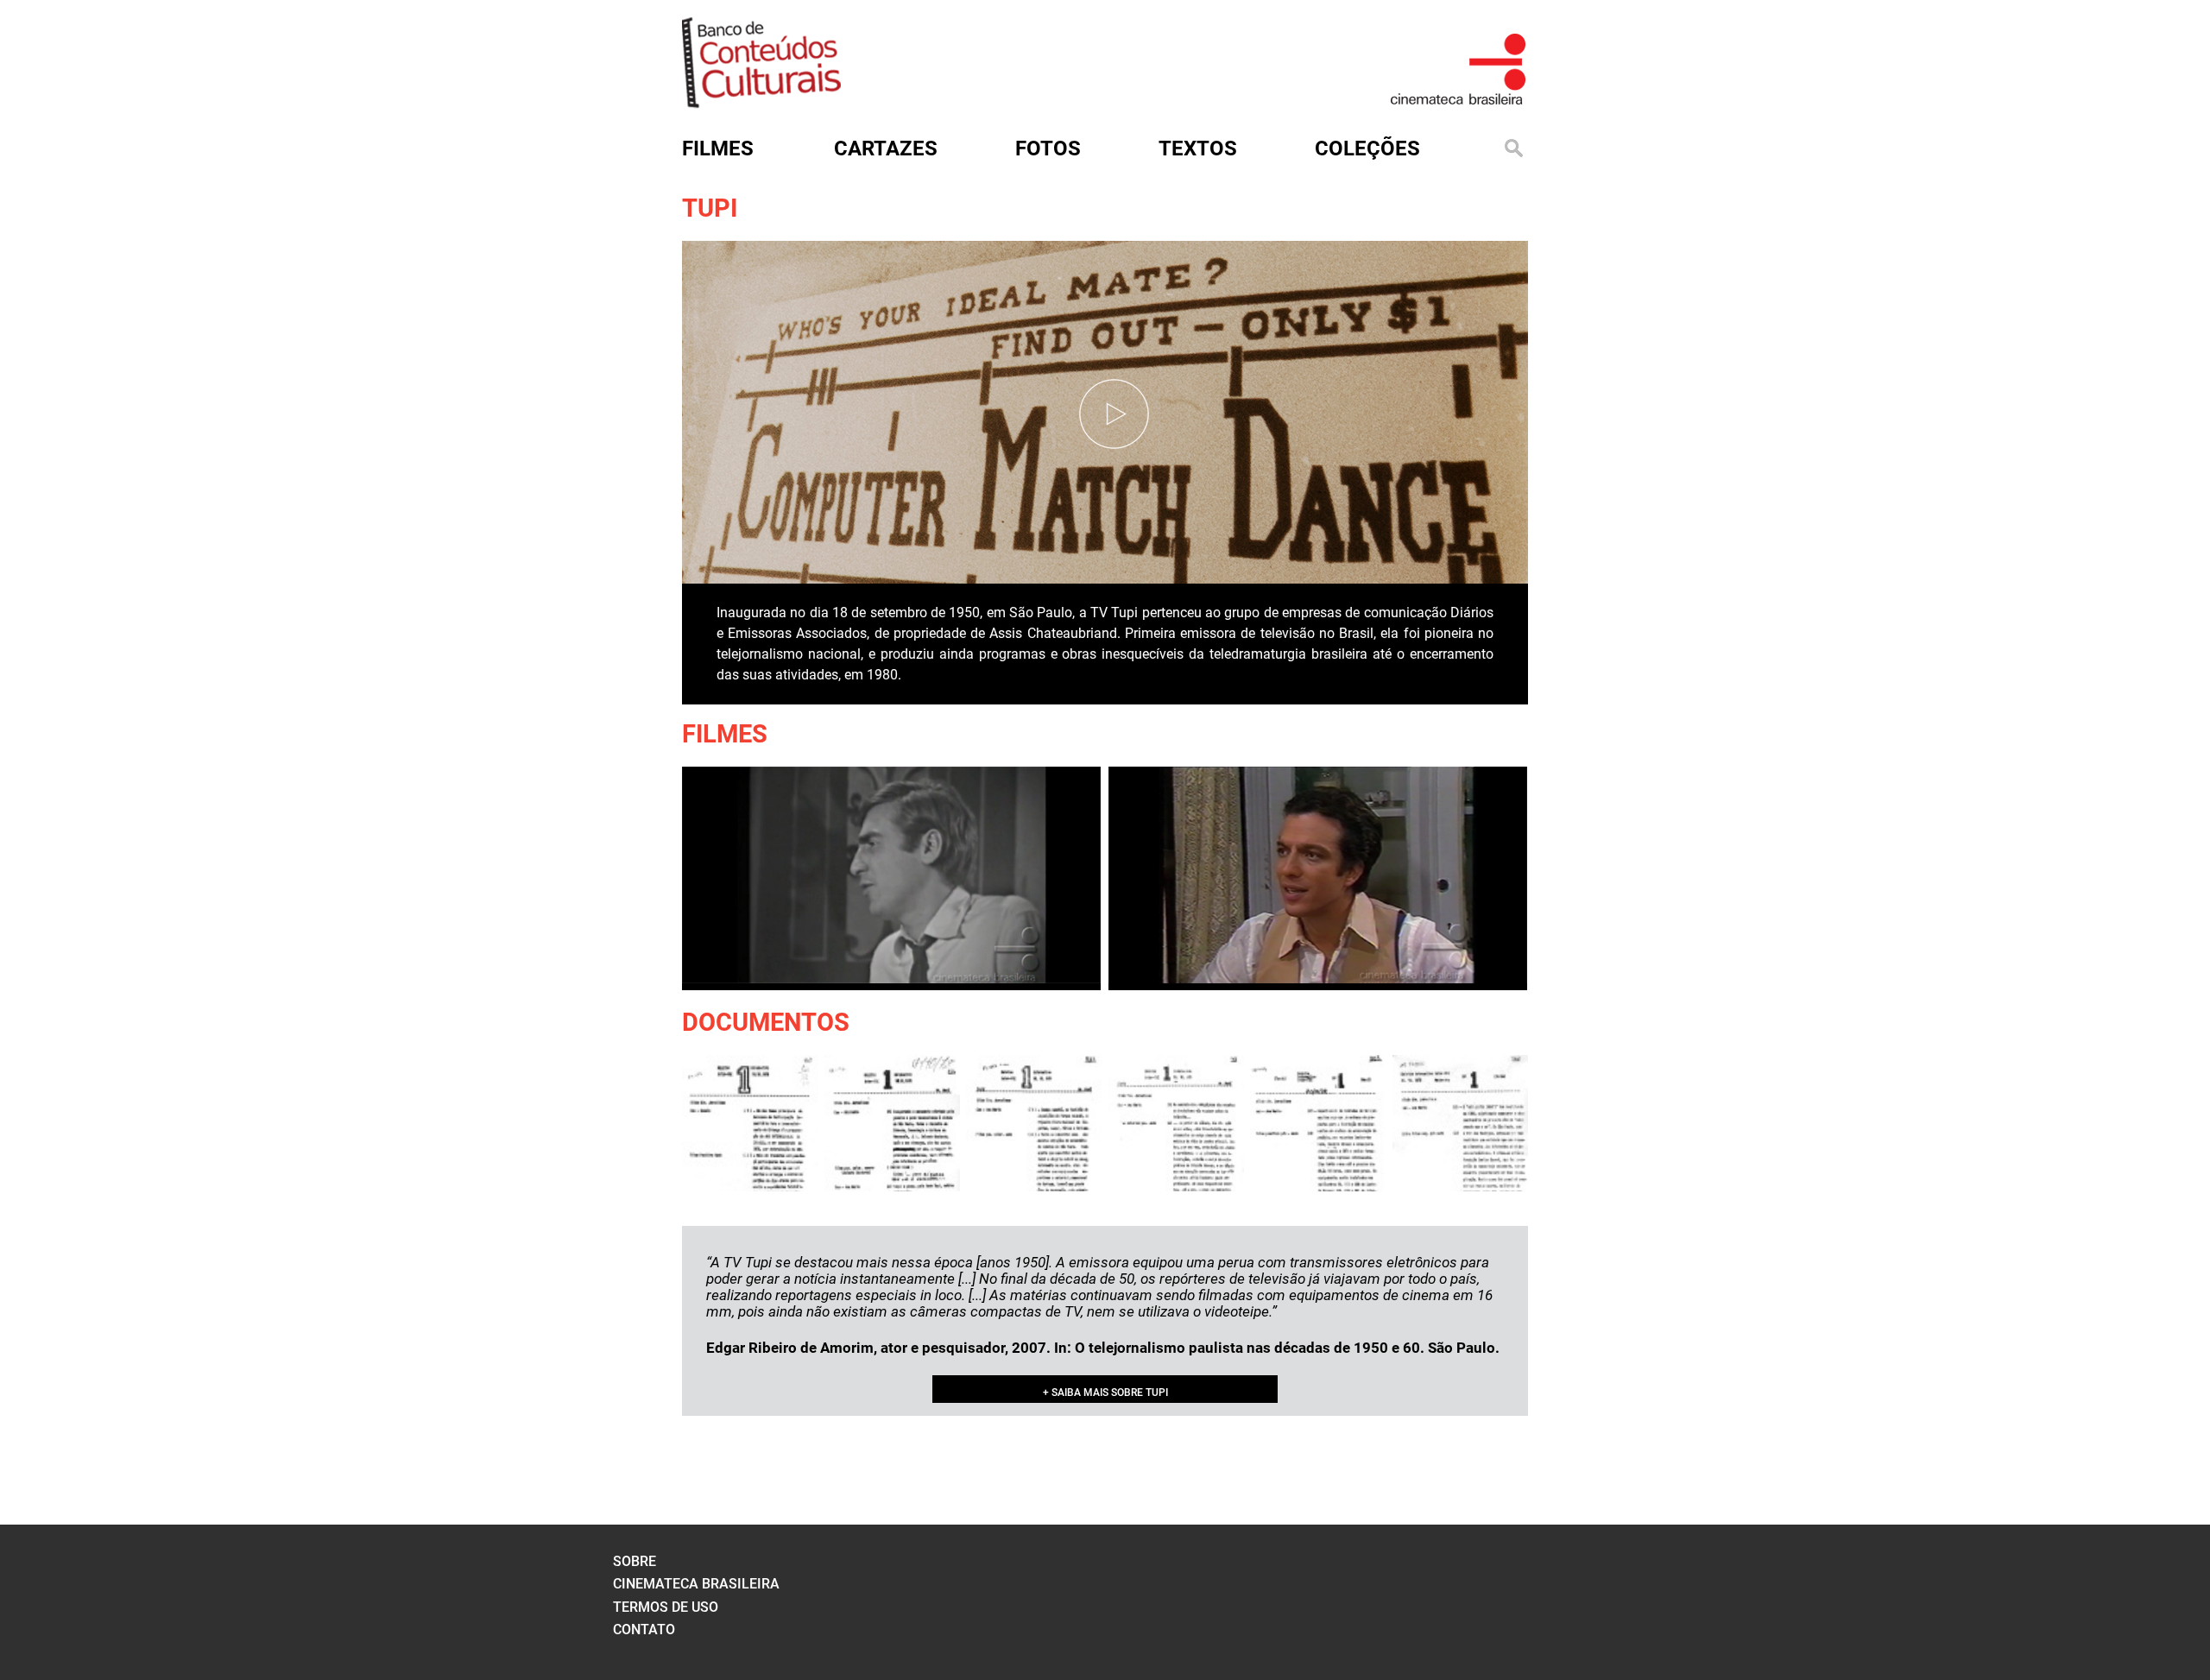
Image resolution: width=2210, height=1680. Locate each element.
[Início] (761, 102)
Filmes (725, 734)
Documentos (766, 1022)
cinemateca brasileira (696, 1584)
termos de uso (666, 1607)
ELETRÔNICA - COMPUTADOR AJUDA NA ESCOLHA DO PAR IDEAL (1051, 535)
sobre (635, 1561)
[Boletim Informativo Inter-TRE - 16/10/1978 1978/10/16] (750, 1123)
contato (644, 1629)
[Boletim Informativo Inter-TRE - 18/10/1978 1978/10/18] (1034, 1123)
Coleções (1367, 148)
